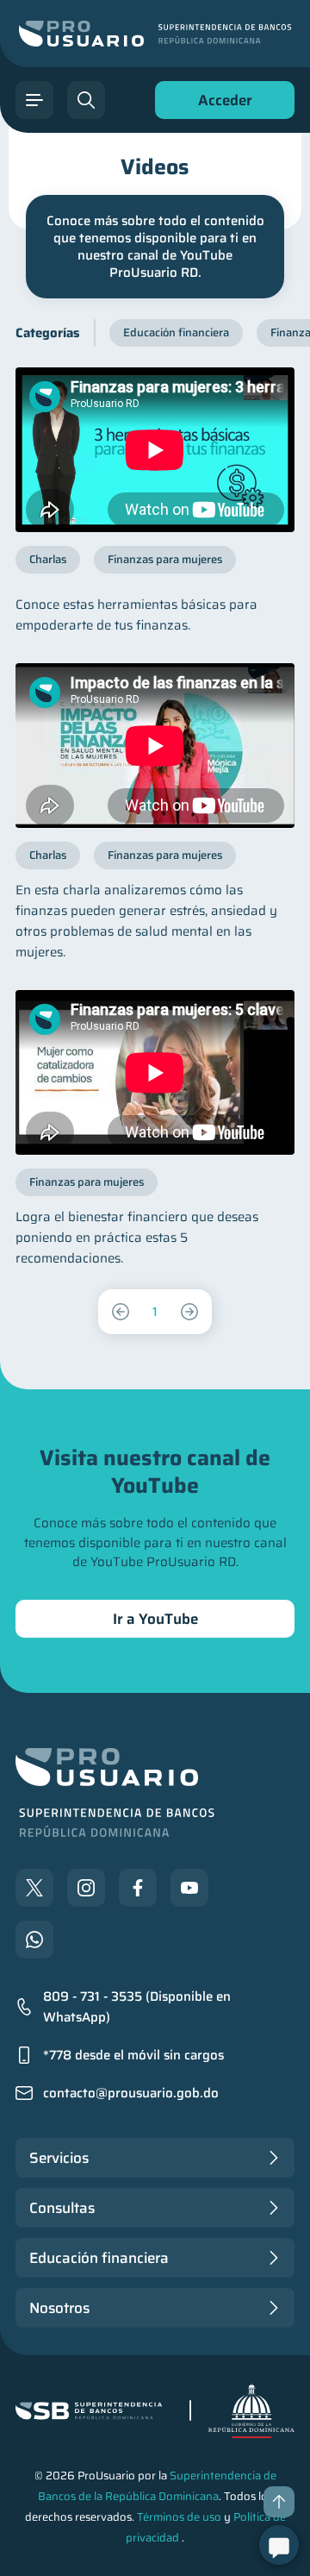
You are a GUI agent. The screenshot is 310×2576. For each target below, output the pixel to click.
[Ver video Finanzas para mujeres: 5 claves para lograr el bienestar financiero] (155, 1072)
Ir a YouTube (155, 1619)
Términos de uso (179, 2517)
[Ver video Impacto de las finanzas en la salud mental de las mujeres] (155, 746)
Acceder (220, 104)
